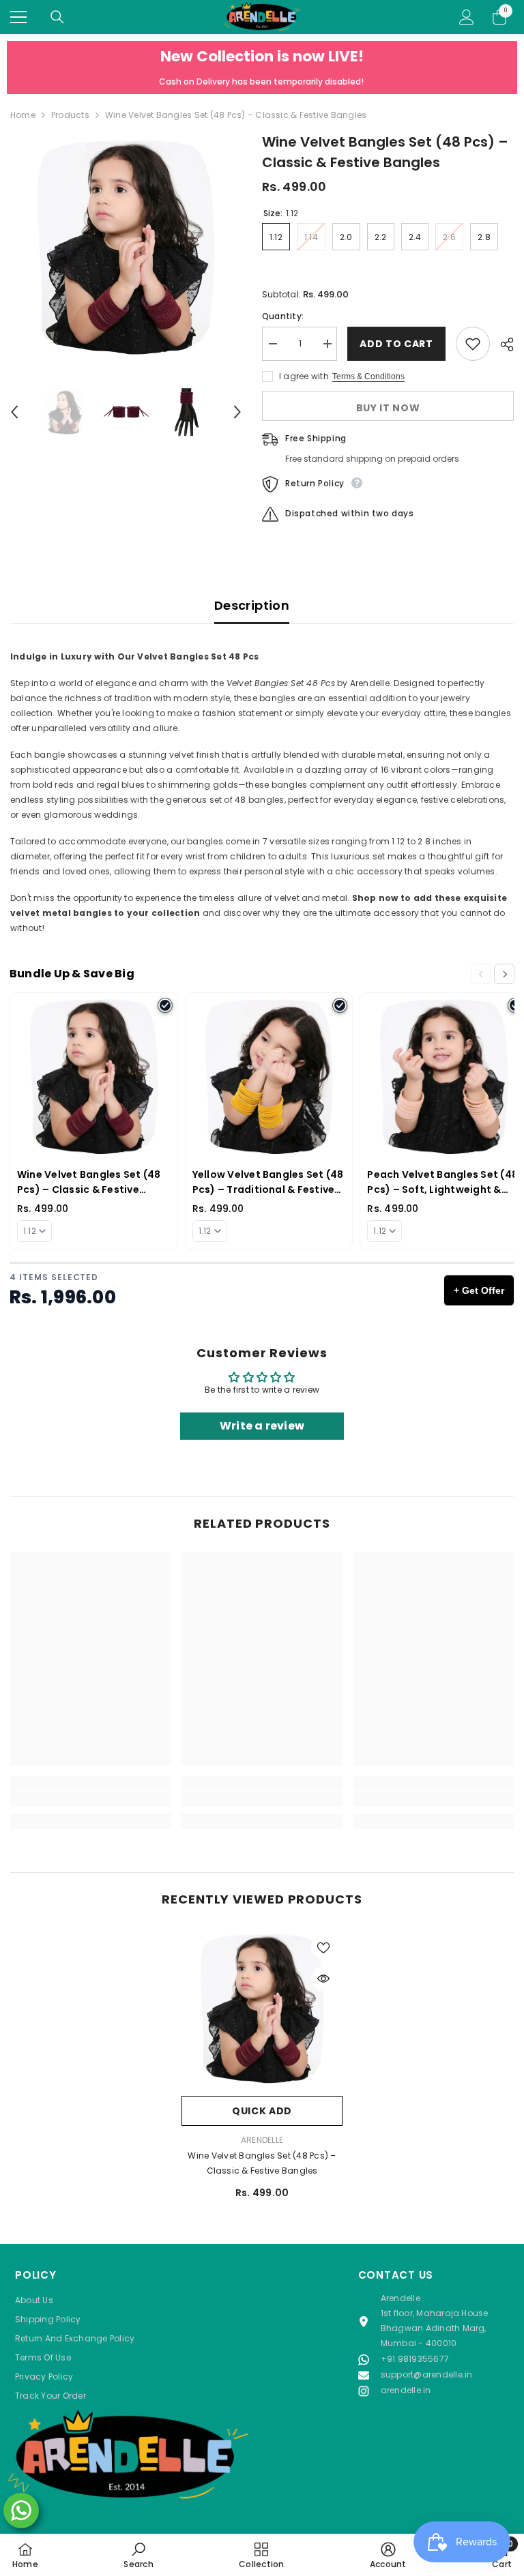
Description (252, 605)
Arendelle (262, 2140)
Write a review (262, 1426)
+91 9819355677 (415, 2359)
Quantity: (283, 316)
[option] (126, 247)
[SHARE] (502, 344)
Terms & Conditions (368, 376)
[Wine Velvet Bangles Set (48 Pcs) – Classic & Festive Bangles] (262, 2009)
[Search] (57, 17)
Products (70, 115)
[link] (90, 1799)
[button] (14, 412)
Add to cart (396, 344)
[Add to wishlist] (473, 344)
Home (23, 115)
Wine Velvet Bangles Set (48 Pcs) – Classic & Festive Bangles (262, 2163)
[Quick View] (323, 1979)
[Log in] (467, 17)
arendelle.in (406, 2390)
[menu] (18, 17)
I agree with (304, 376)
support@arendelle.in (427, 2374)
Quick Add (262, 2111)
